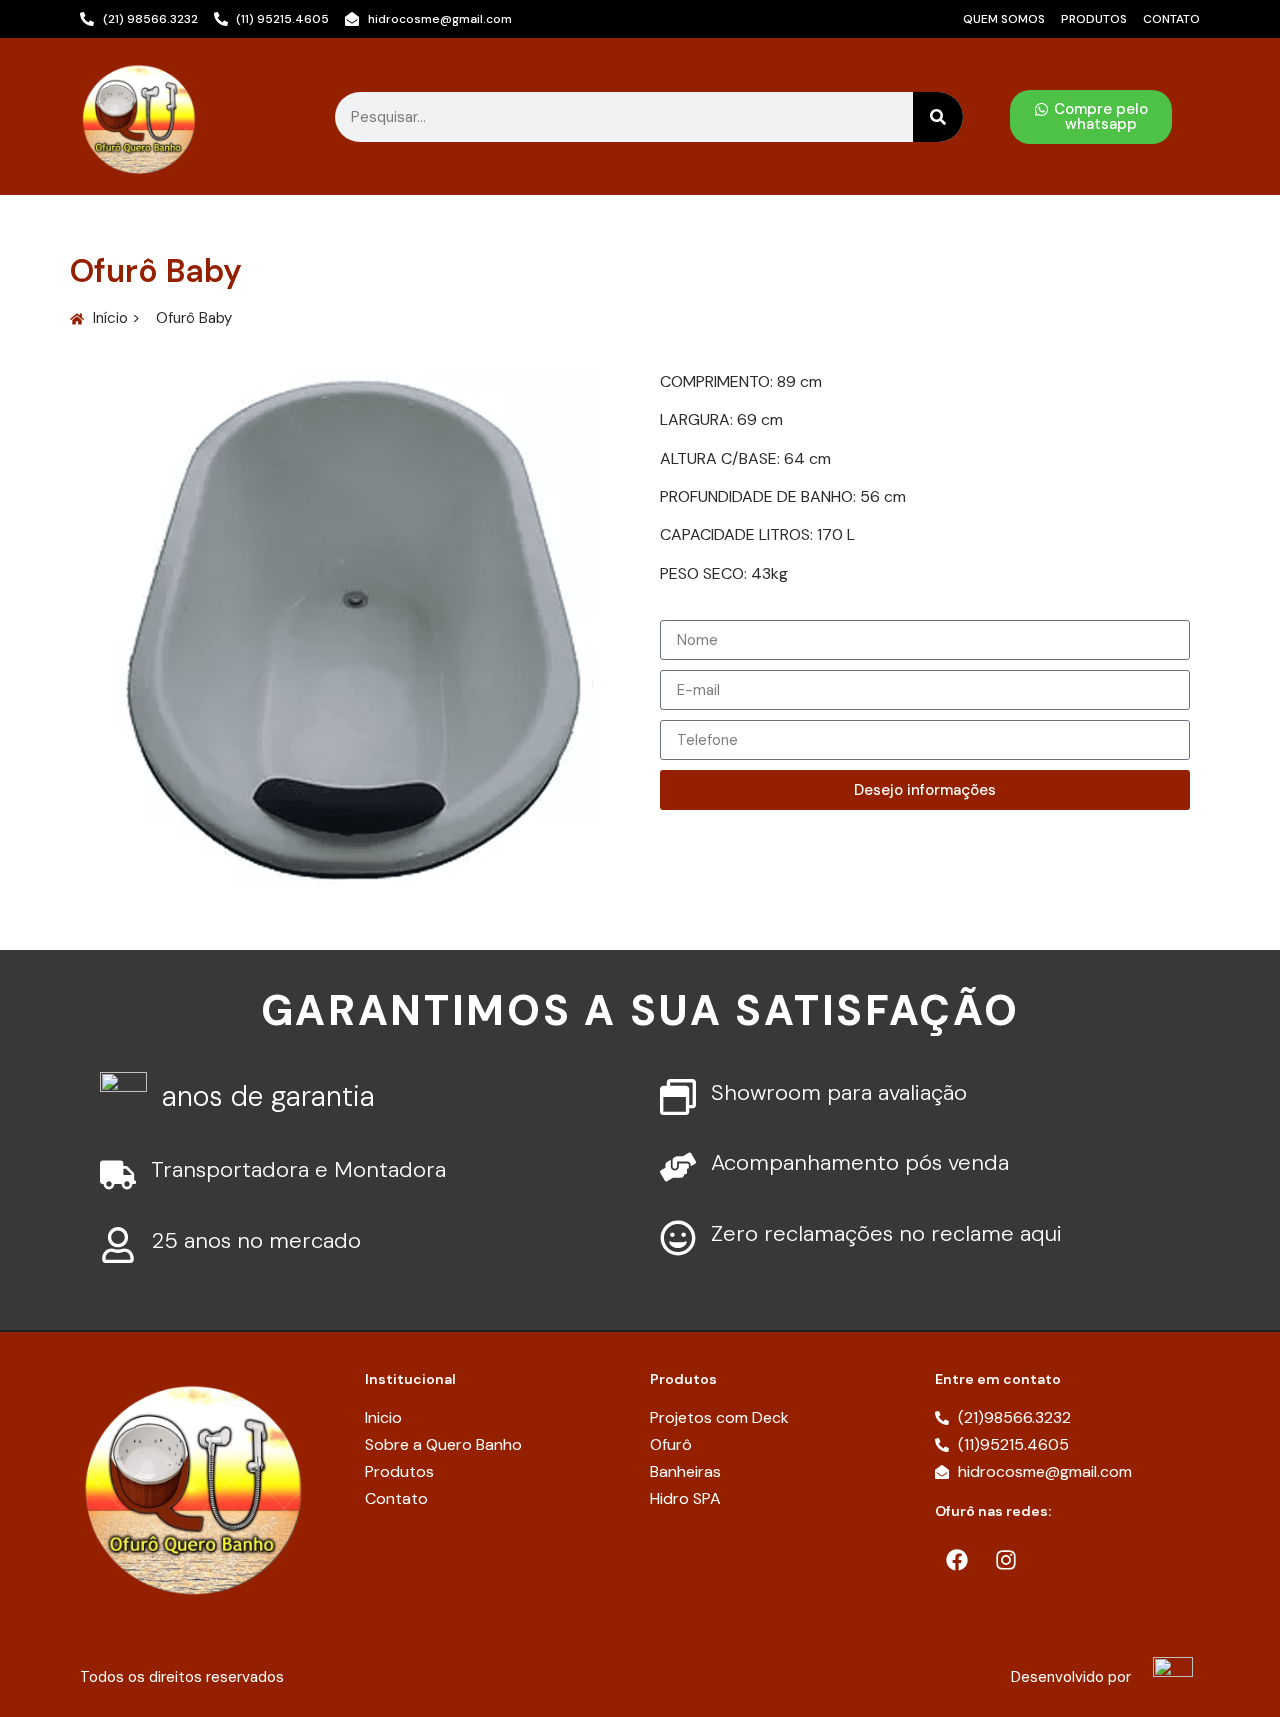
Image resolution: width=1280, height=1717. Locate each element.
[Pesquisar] (938, 117)
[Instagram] (1006, 1560)
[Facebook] (957, 1560)
